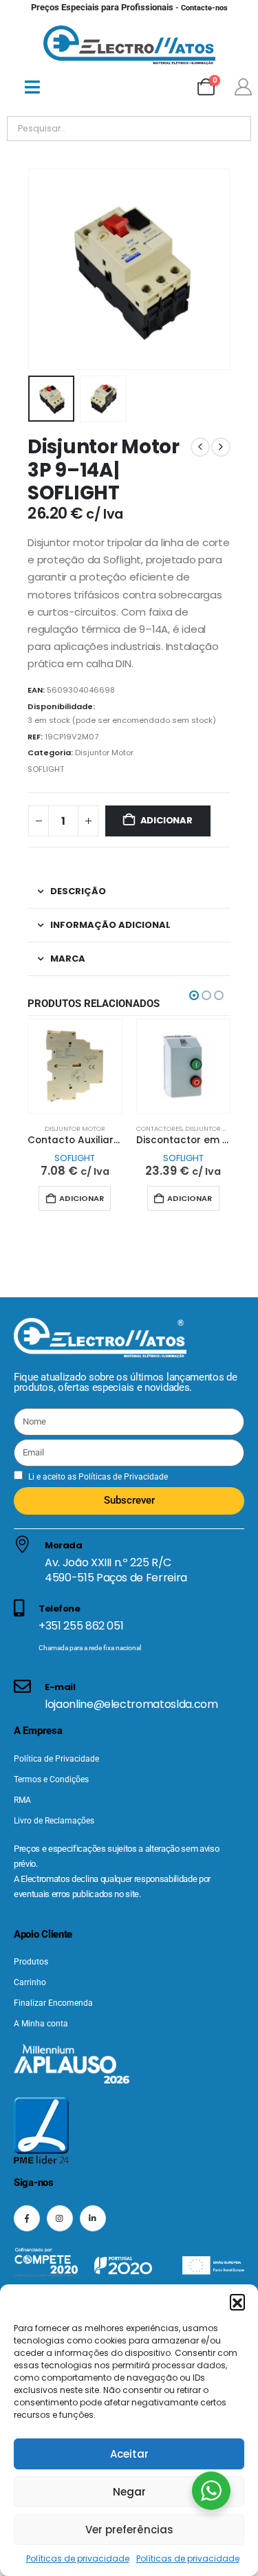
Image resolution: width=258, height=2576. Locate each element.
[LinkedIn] (93, 2218)
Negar (129, 2492)
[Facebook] (27, 2218)
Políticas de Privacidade (122, 1477)
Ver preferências (129, 2530)
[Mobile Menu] (32, 87)
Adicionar (166, 820)
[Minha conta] (243, 87)
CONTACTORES (159, 1128)
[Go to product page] (75, 1066)
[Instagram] (60, 2218)
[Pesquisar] (164, 129)
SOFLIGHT (46, 769)
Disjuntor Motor (104, 753)
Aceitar (129, 2454)
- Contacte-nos (129, 8)
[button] (237, 2302)
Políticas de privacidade (78, 2558)
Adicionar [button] (82, 1198)
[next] (221, 447)
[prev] (200, 447)
